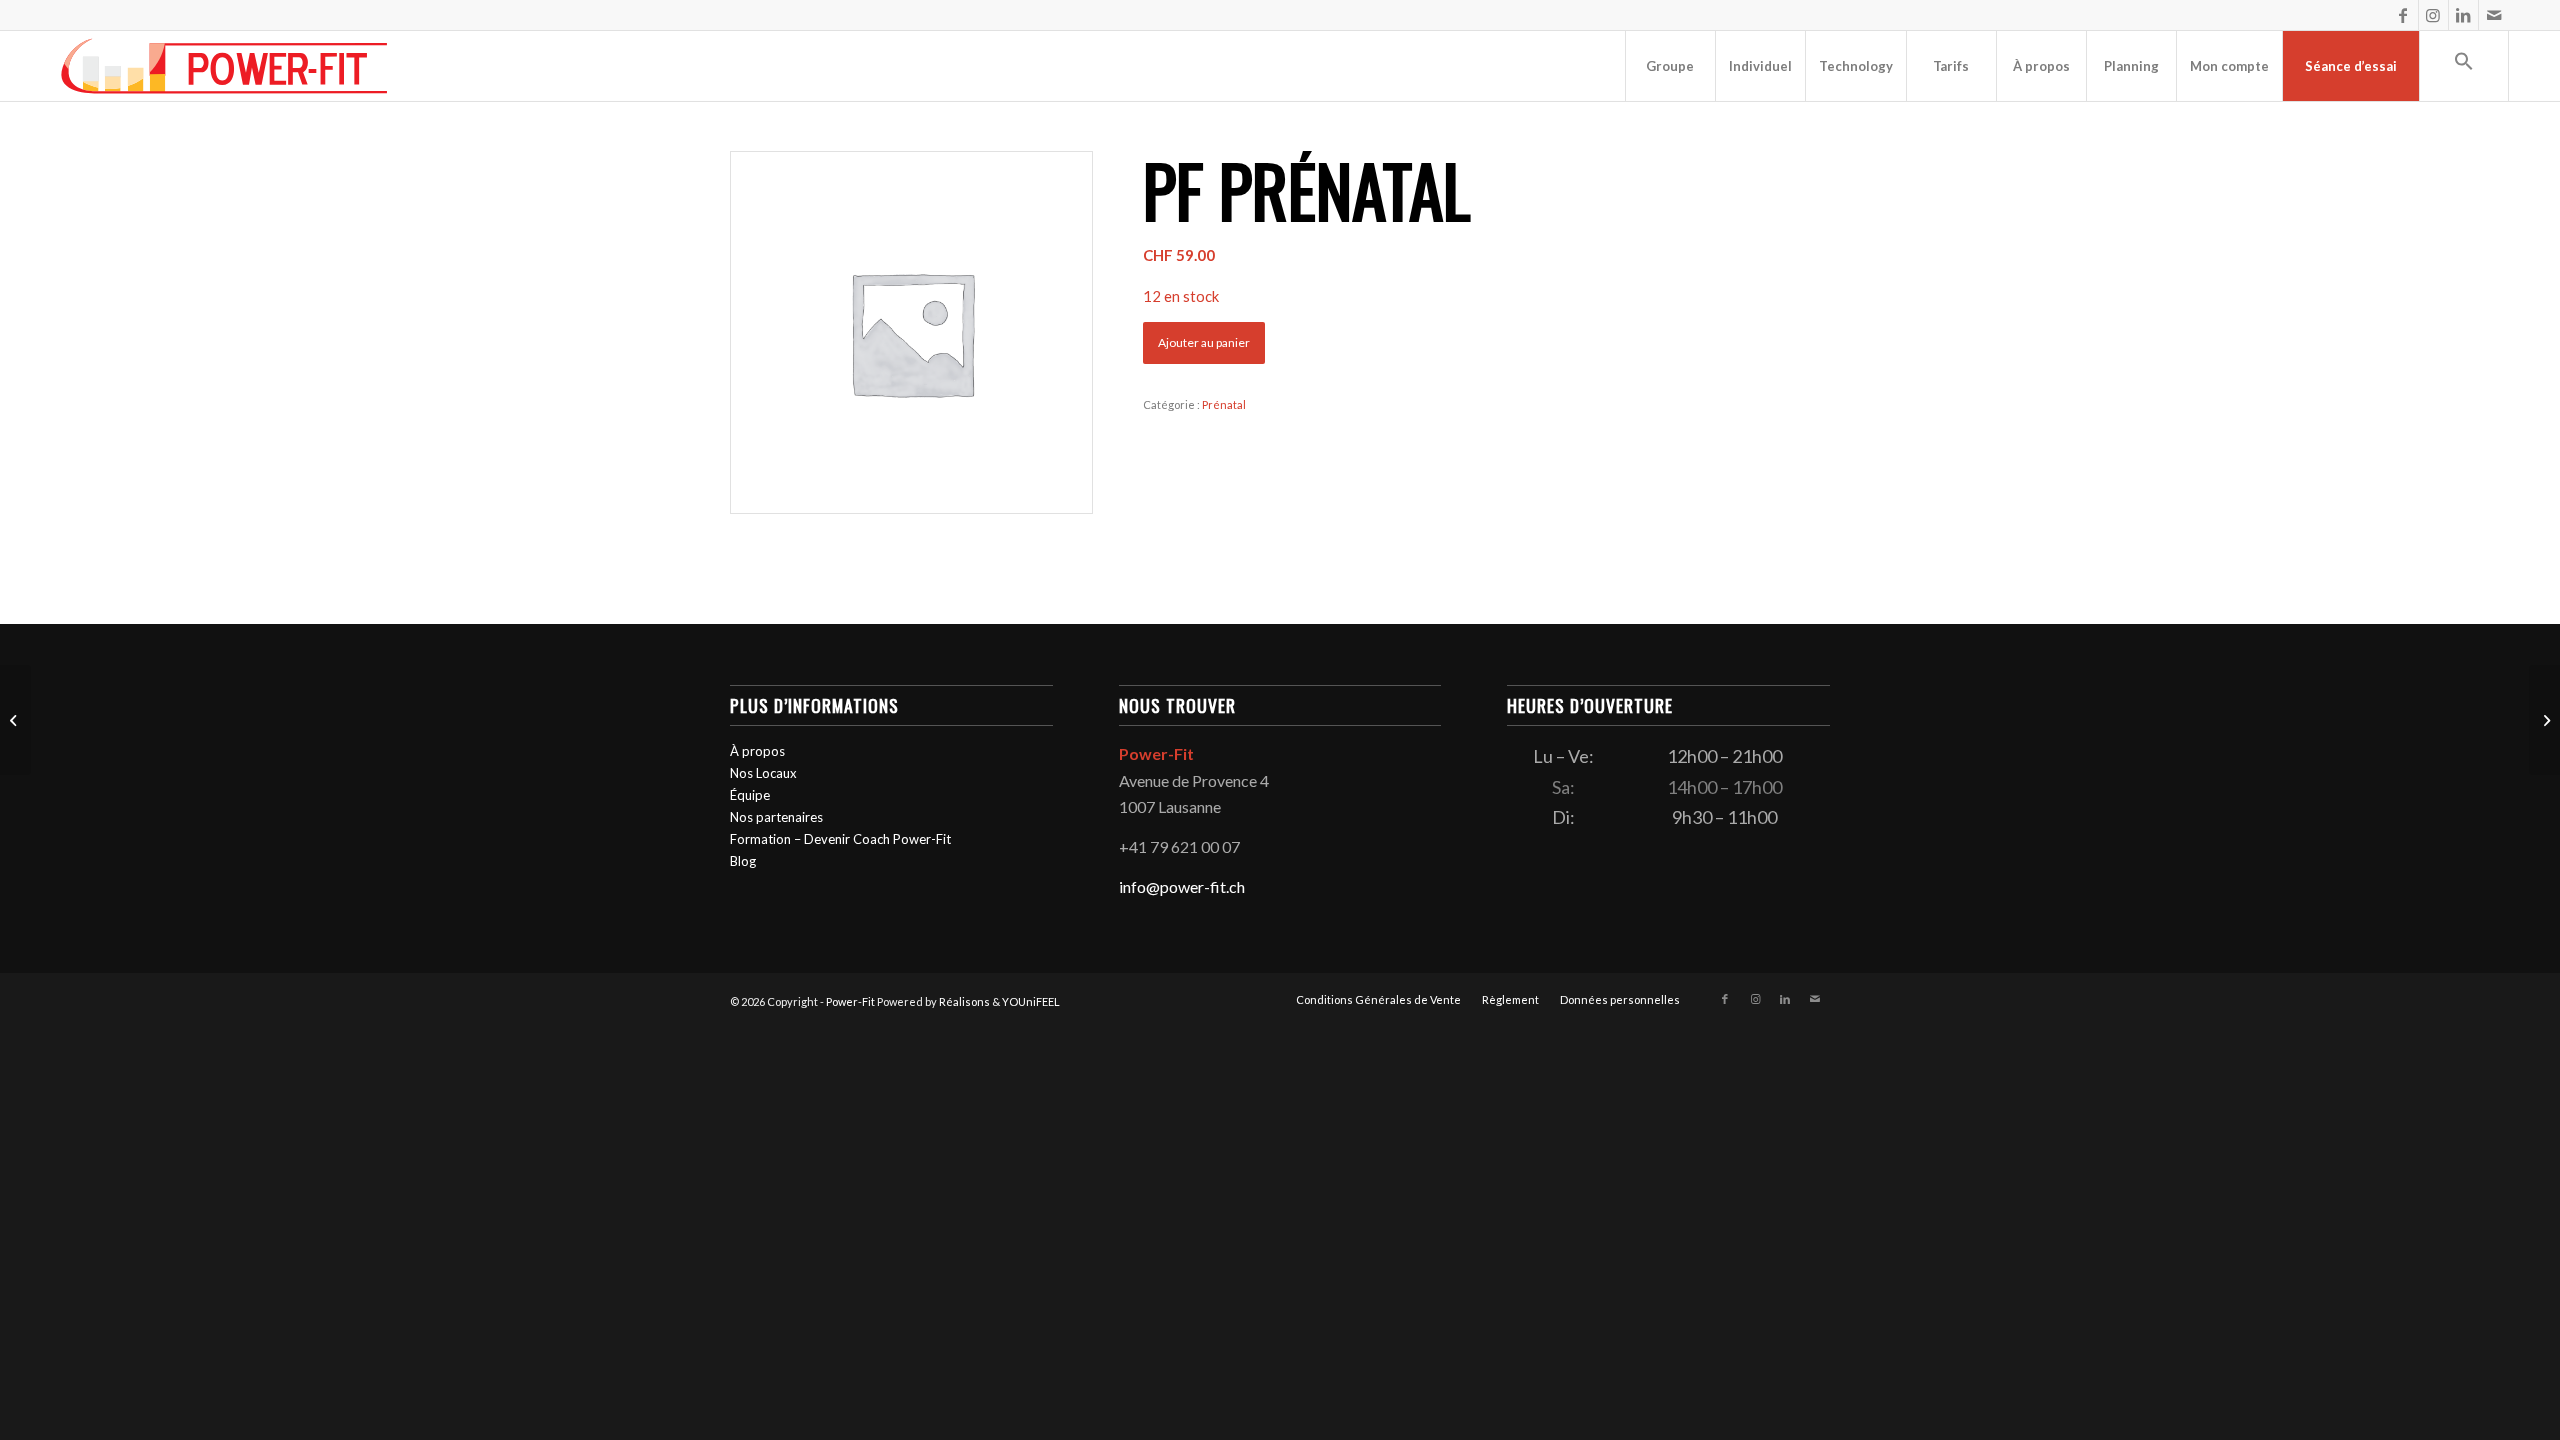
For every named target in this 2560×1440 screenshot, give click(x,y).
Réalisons (964, 1001)
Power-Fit (850, 1001)
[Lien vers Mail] (2494, 15)
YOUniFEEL (1031, 1001)
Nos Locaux (763, 773)
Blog (743, 861)
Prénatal (1224, 404)
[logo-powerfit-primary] (224, 66)
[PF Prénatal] (15, 720)
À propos (757, 751)
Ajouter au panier (1204, 342)
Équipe (750, 795)
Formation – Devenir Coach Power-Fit (840, 839)
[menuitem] (1670, 66)
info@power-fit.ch (1182, 886)
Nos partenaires (776, 817)
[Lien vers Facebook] (2403, 15)
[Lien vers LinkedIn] (2463, 15)
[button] (2464, 66)
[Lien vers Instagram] (2433, 15)
